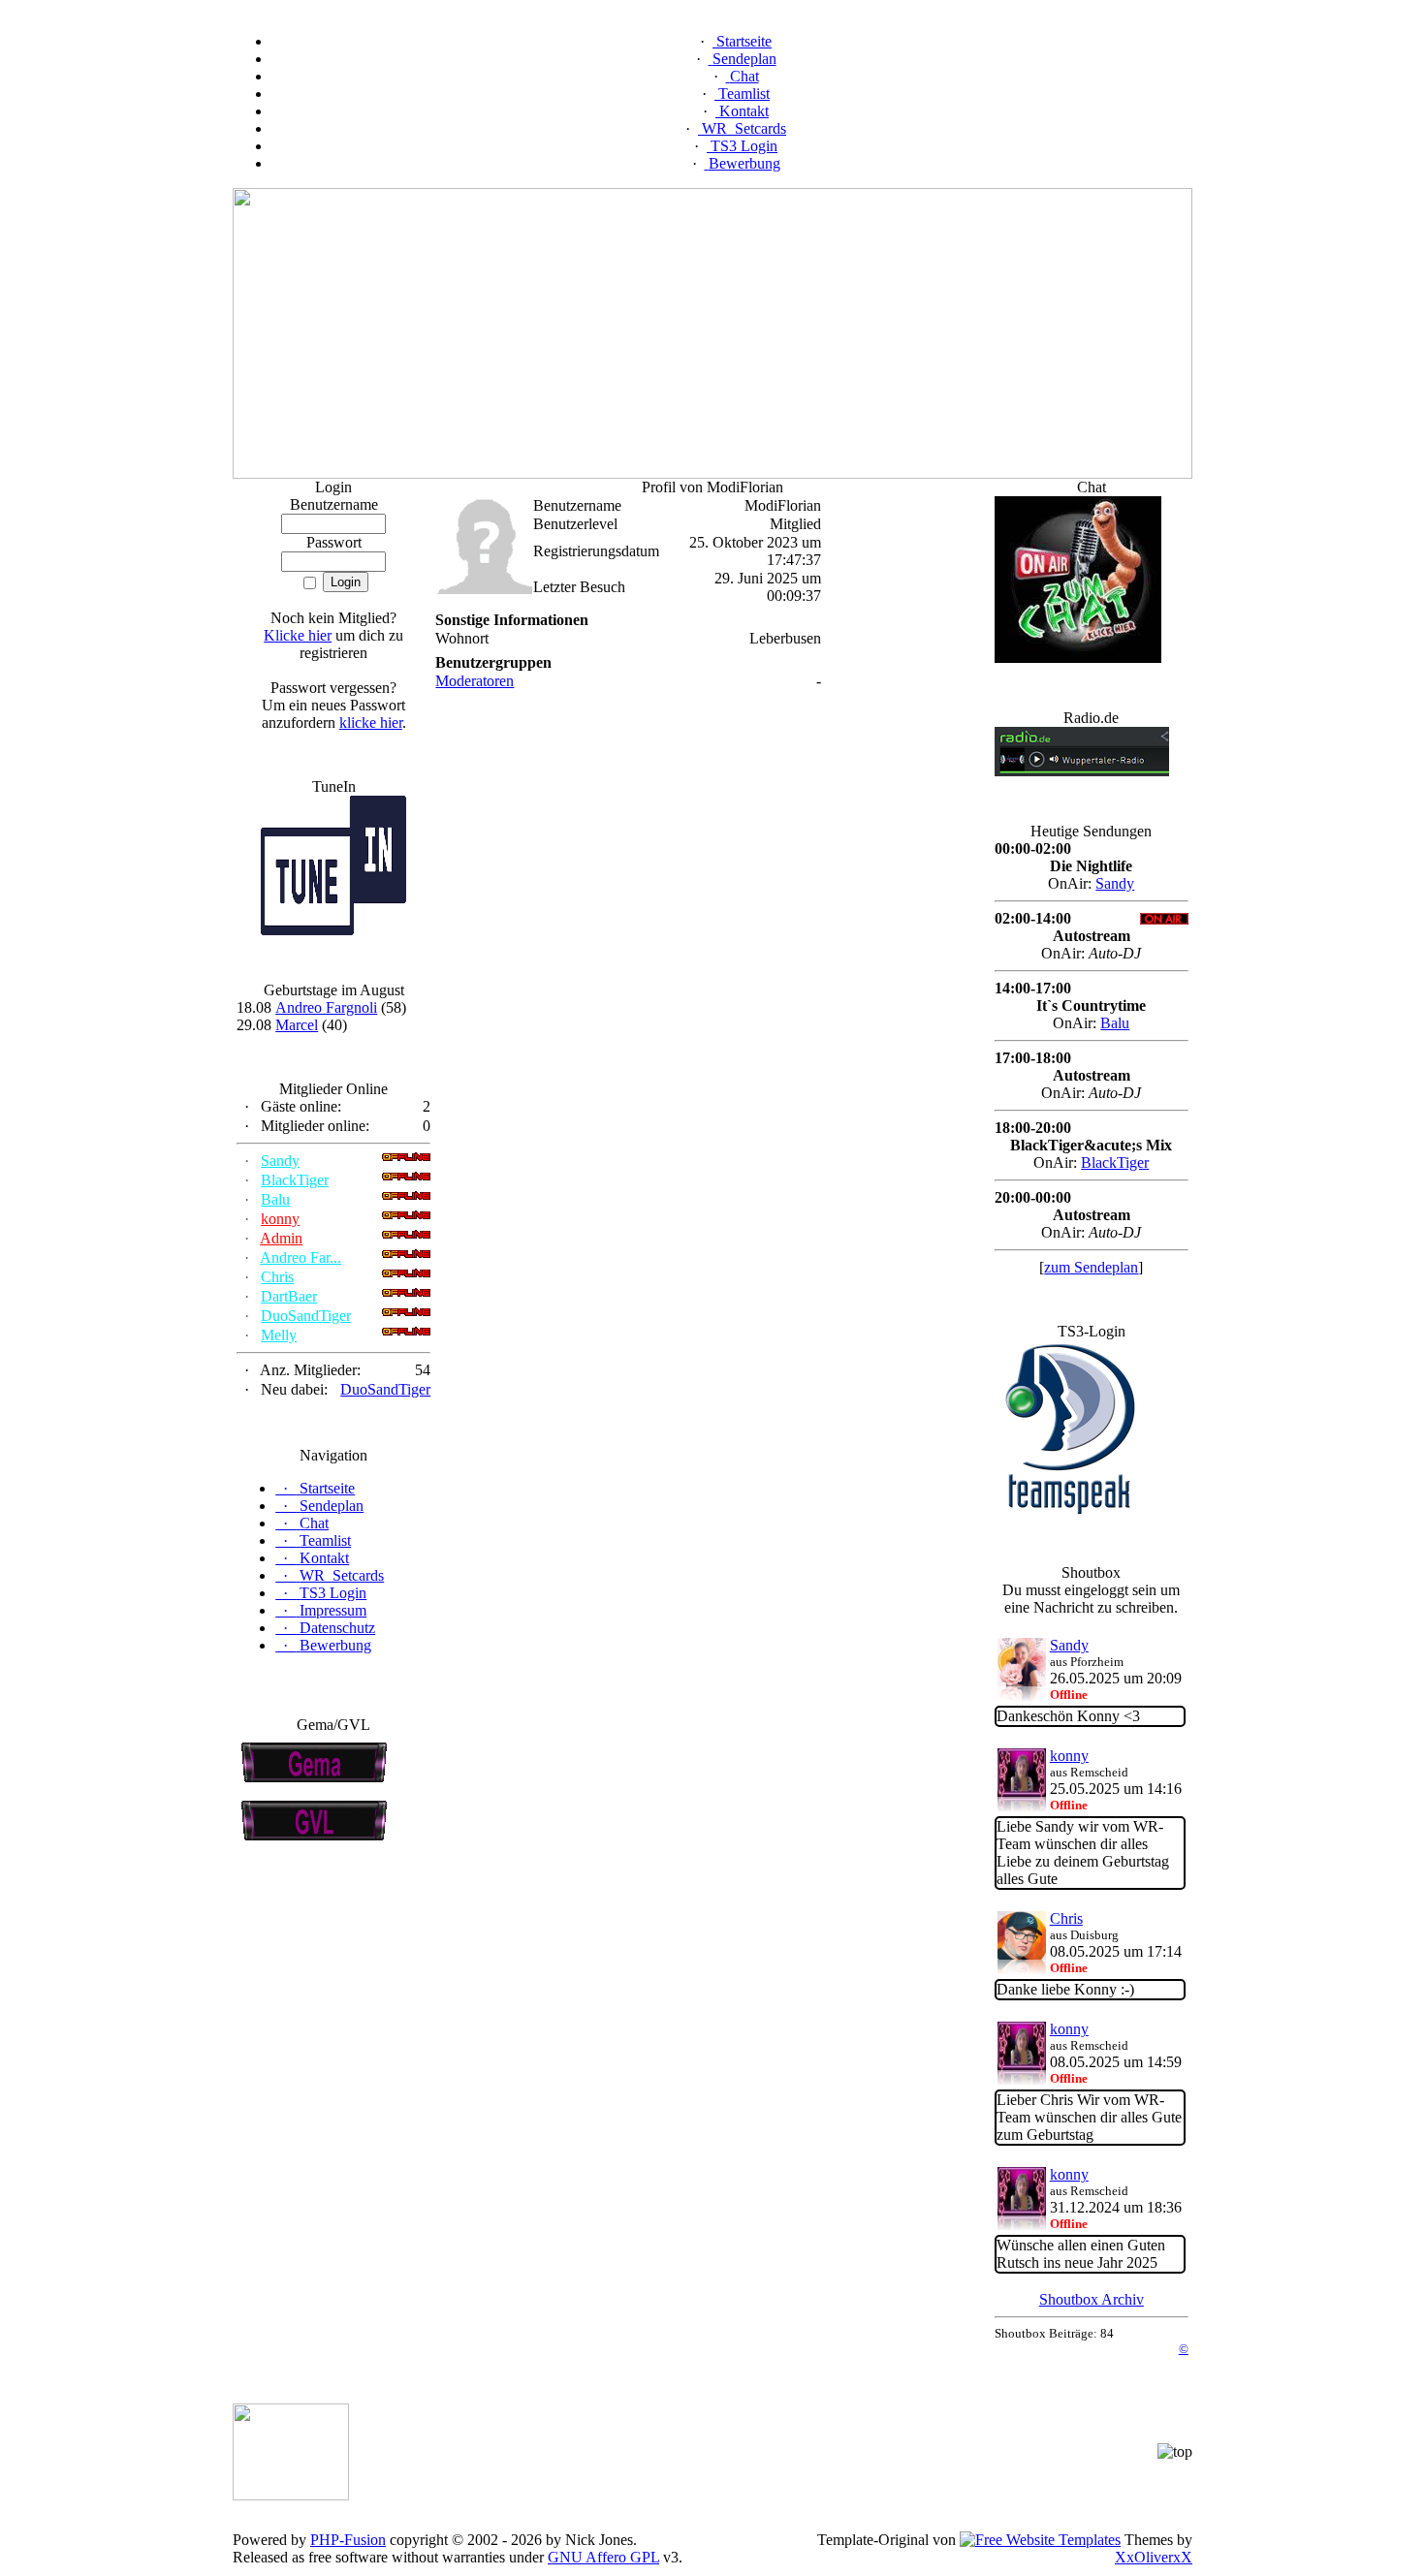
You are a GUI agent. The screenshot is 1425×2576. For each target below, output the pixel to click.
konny (280, 1219)
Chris (277, 1277)
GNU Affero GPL (603, 2557)
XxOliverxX (1154, 2557)
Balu (275, 1199)
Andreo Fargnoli (326, 1007)
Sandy (280, 1161)
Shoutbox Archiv (1092, 2299)
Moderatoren (475, 681)
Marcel (297, 1025)
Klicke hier (298, 635)
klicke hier (371, 723)
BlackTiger (295, 1180)
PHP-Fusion (348, 2540)
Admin (281, 1238)
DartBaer (289, 1296)
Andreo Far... (301, 1257)
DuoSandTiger (306, 1316)
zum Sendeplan (1091, 1267)
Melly (279, 1335)
